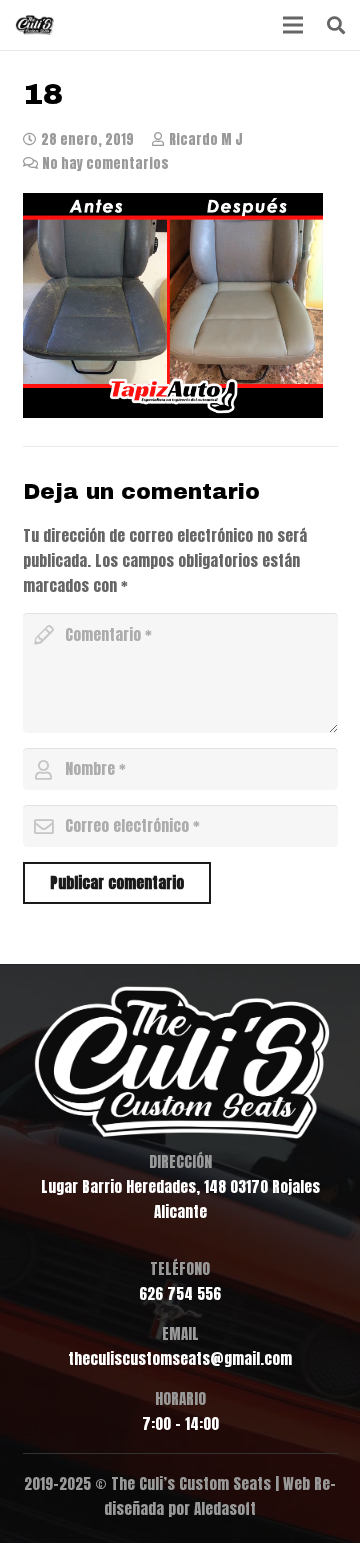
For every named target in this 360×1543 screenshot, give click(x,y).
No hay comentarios (105, 163)
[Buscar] (336, 25)
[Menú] (293, 25)
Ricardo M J (206, 139)
